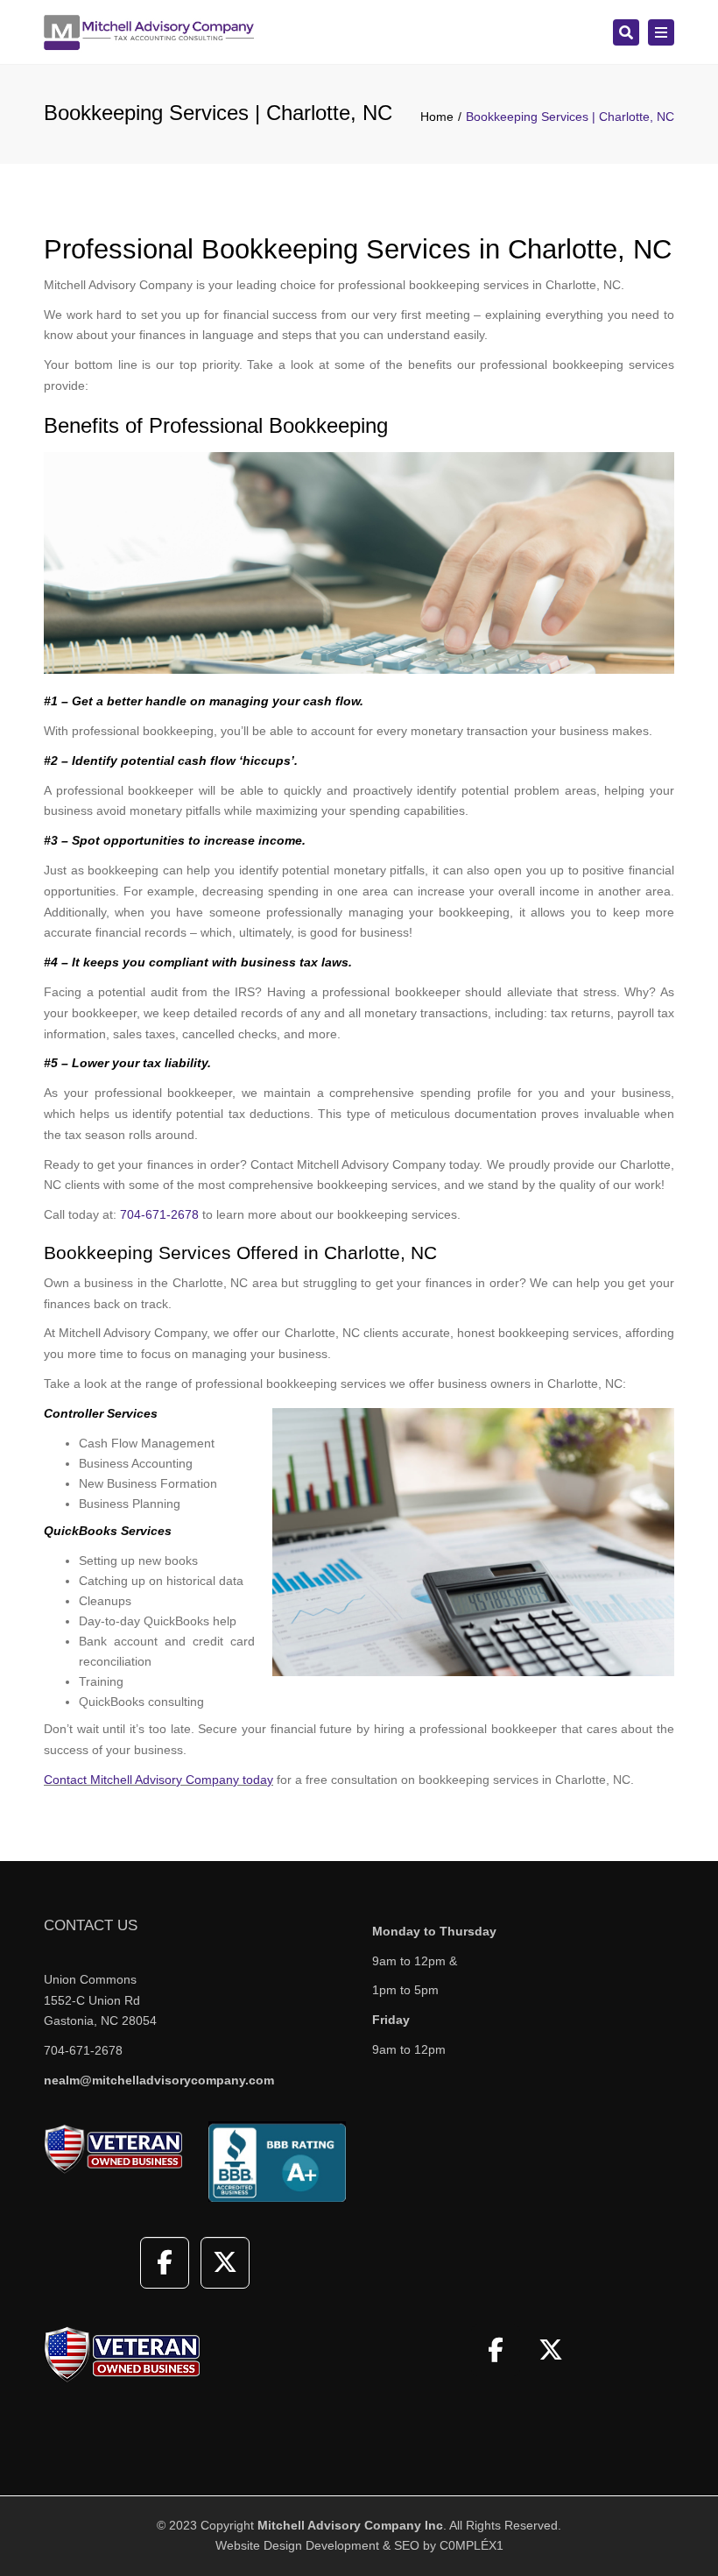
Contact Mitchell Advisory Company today (158, 1780)
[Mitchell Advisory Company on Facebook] (165, 2263)
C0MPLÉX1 (472, 2545)
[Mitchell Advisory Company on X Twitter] (225, 2263)
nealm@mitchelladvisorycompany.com (159, 2080)
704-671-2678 (159, 1214)
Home (437, 117)
